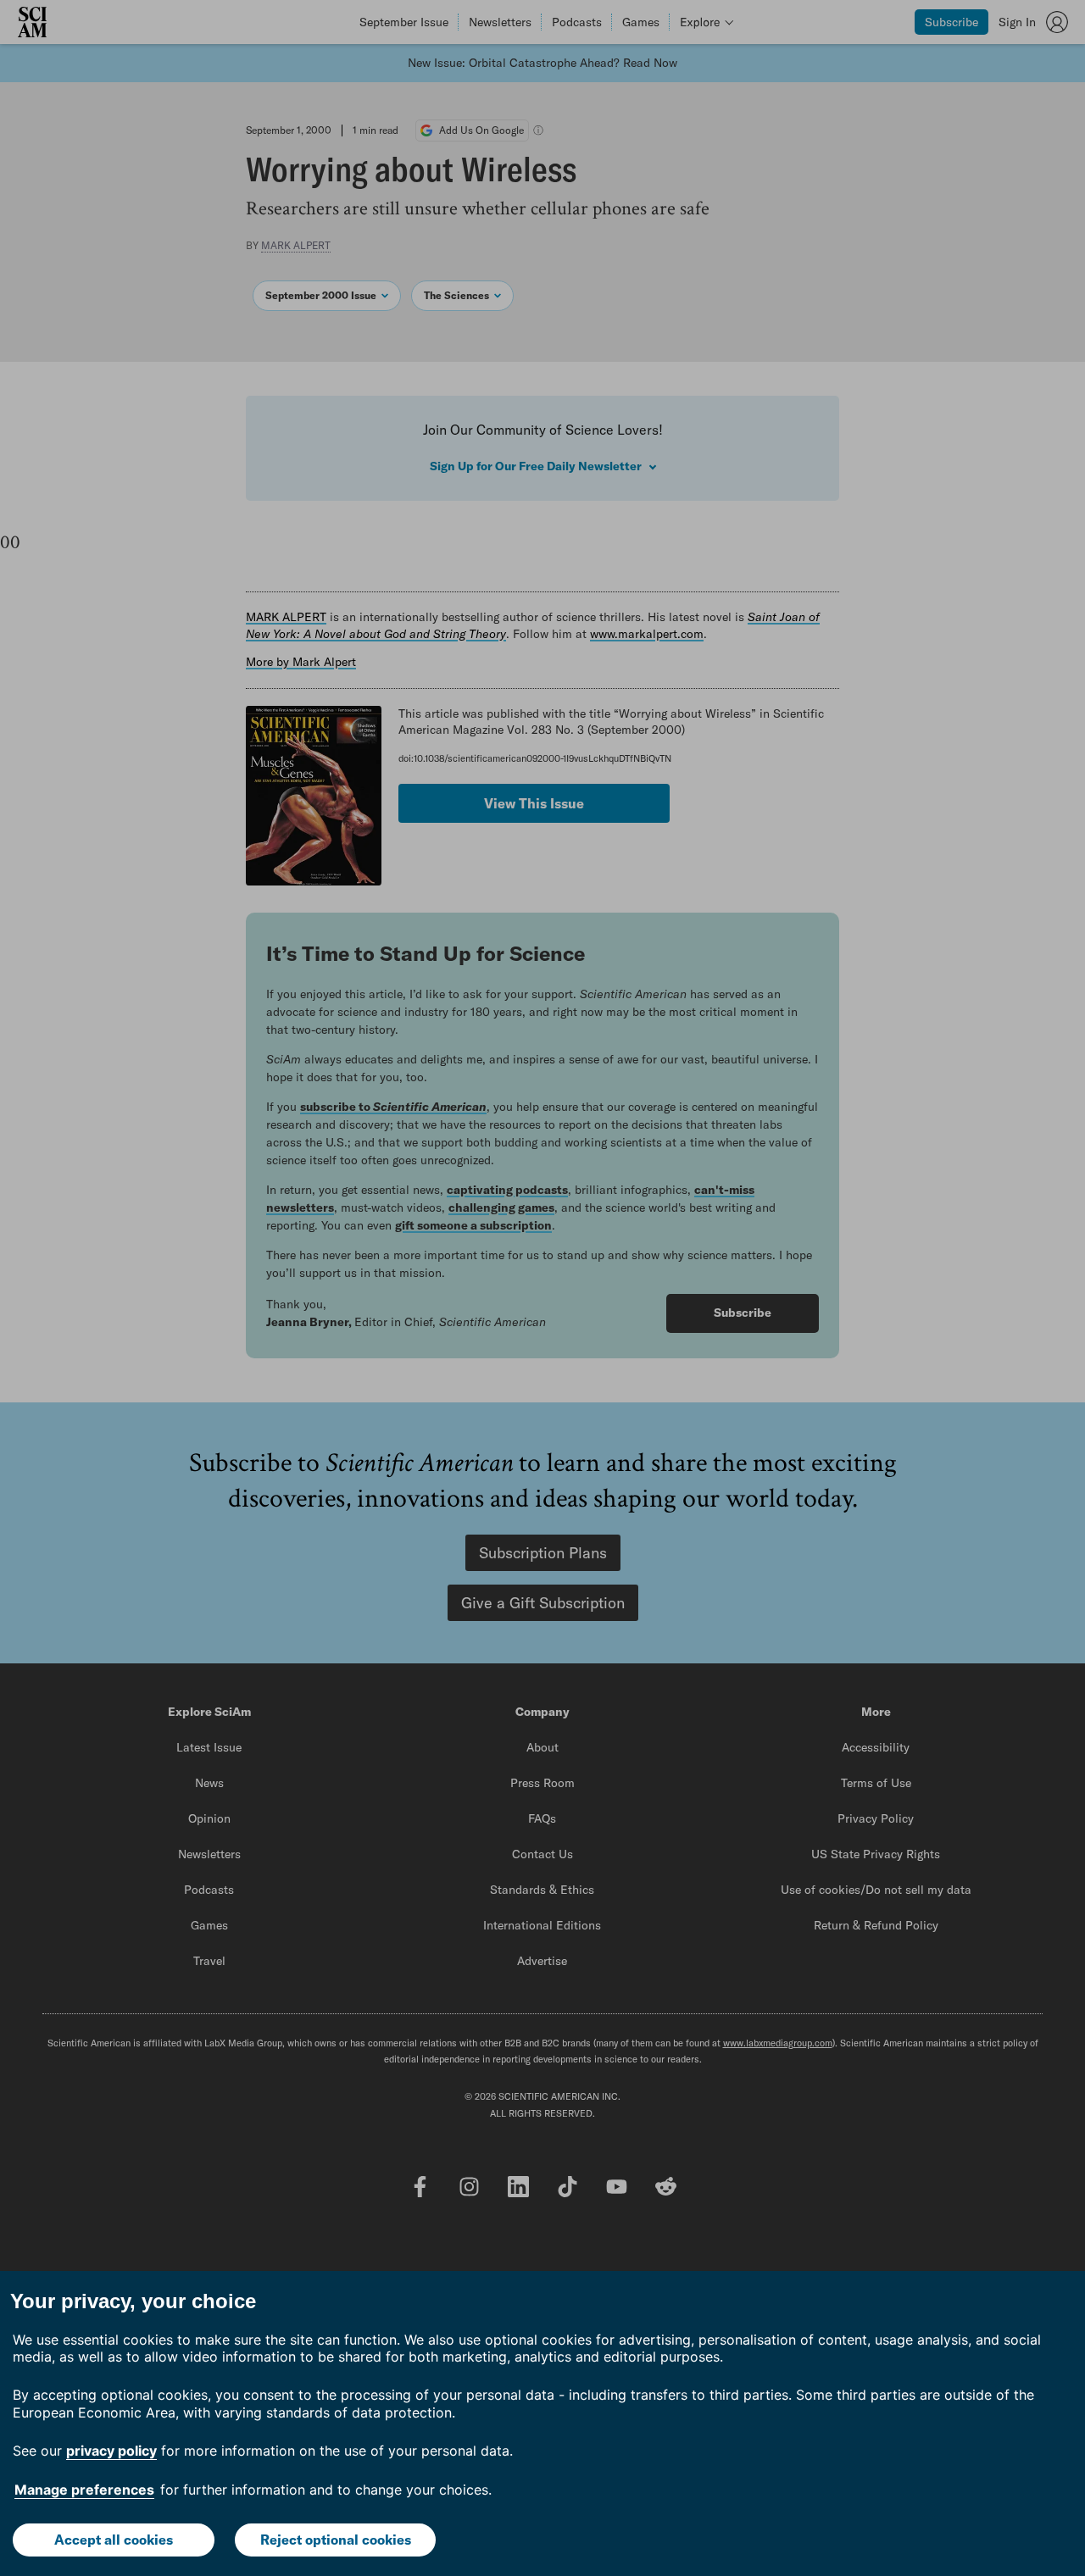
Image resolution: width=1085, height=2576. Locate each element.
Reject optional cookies (336, 2540)
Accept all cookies (114, 2540)
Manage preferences (84, 2490)
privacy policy (111, 2451)
